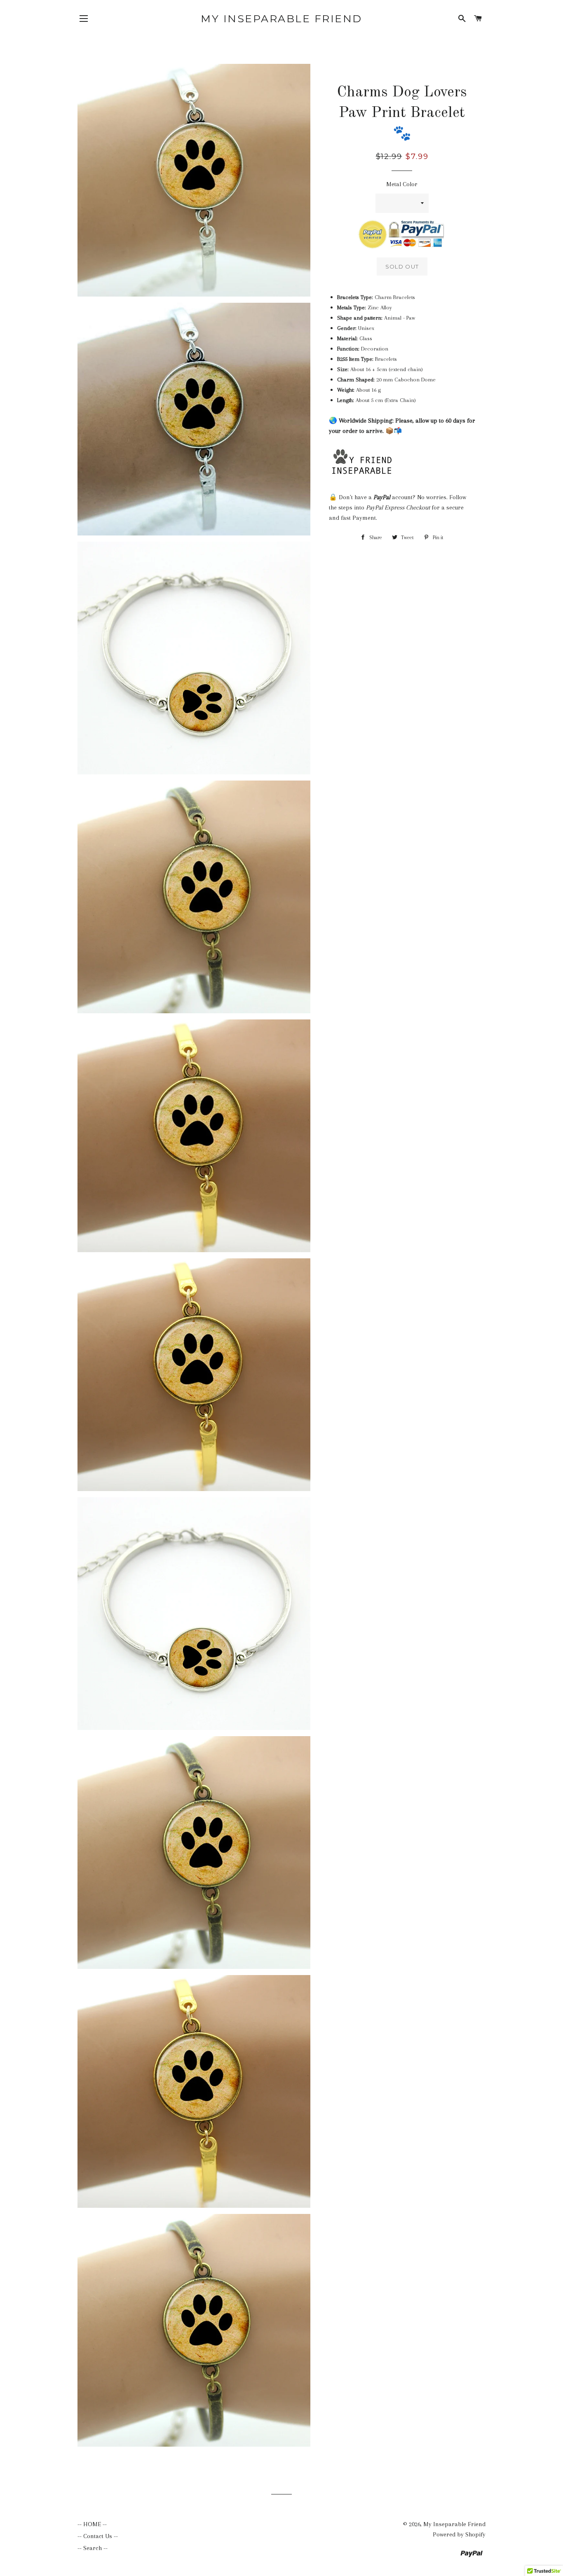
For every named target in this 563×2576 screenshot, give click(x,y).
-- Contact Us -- (98, 2536)
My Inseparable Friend (281, 19)
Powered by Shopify (459, 2534)
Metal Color (402, 184)
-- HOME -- (92, 2524)
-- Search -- (93, 2548)
